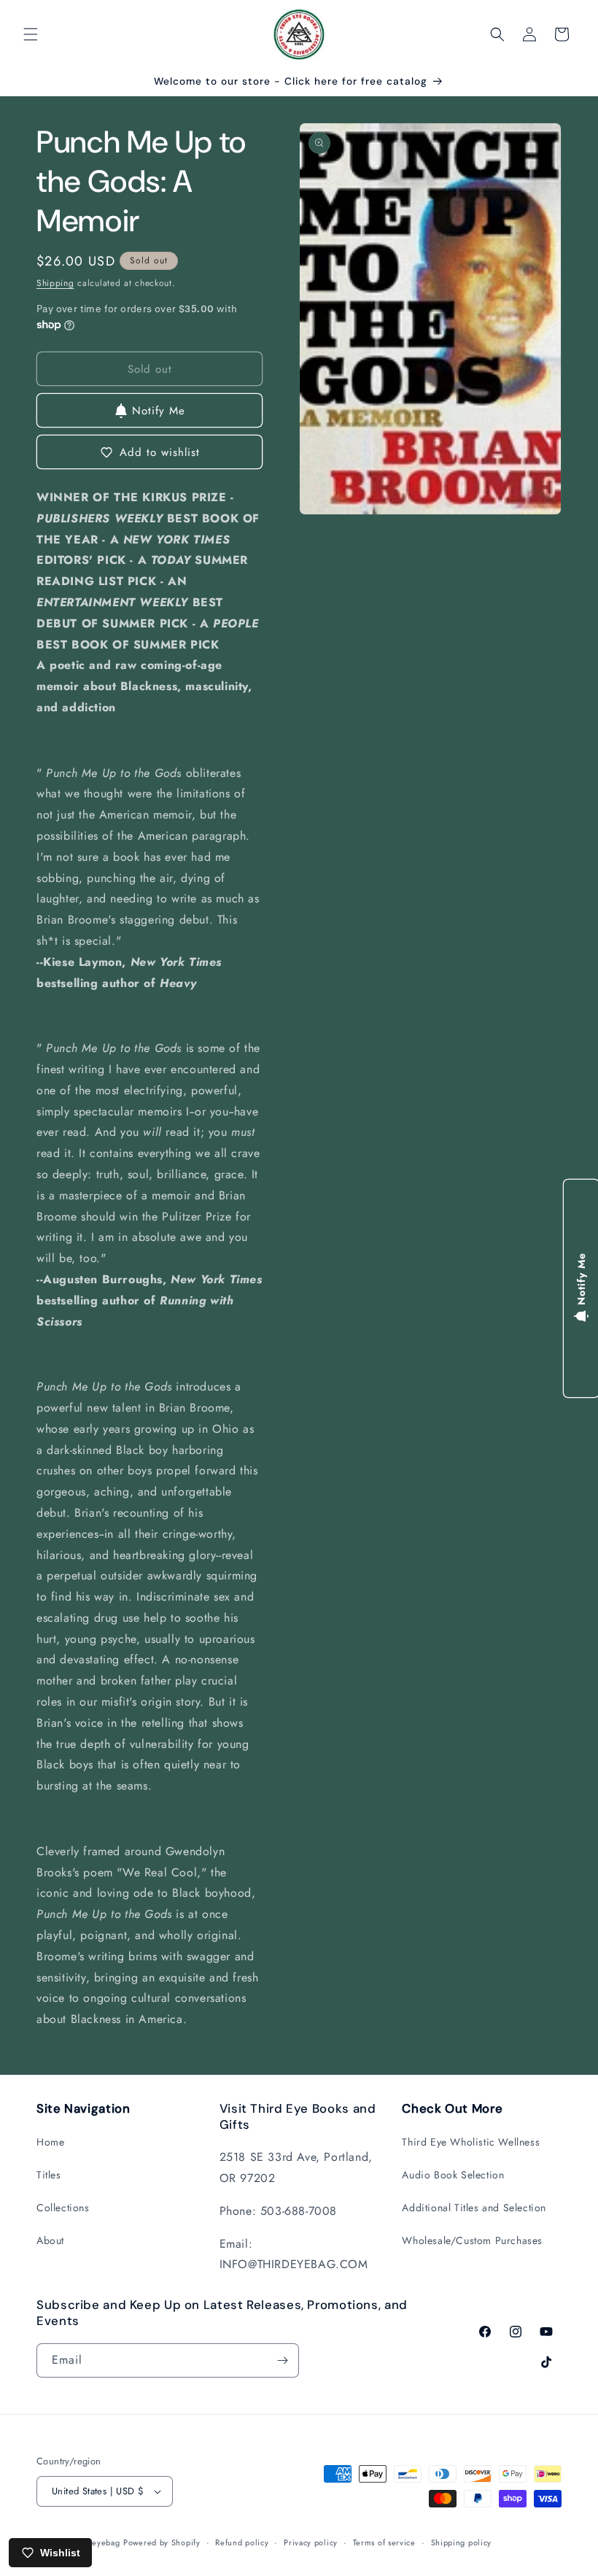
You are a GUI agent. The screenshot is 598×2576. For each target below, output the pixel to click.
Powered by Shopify (162, 2542)
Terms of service (384, 2542)
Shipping (55, 283)
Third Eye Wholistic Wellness (471, 2142)
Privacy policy (311, 2542)
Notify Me (159, 411)
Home (50, 2142)
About (50, 2240)
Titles (49, 2175)
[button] (31, 34)
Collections (63, 2208)
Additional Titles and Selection (474, 2208)
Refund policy (242, 2542)
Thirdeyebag (96, 2542)
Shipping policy (462, 2542)
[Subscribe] (282, 2360)
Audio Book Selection (453, 2175)
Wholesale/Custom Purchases (472, 2240)
